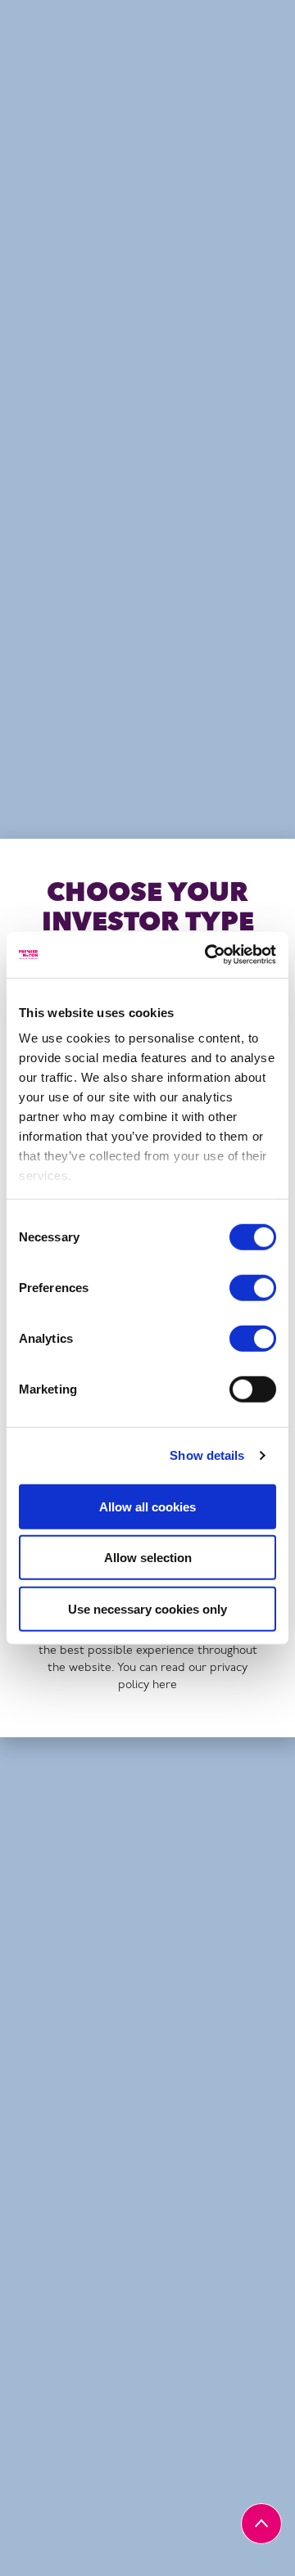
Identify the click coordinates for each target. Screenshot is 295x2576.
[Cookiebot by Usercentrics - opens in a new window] (208, 955)
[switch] (253, 1287)
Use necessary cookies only (147, 1608)
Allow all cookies (147, 1506)
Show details (207, 1455)
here (165, 1685)
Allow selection (148, 1558)
